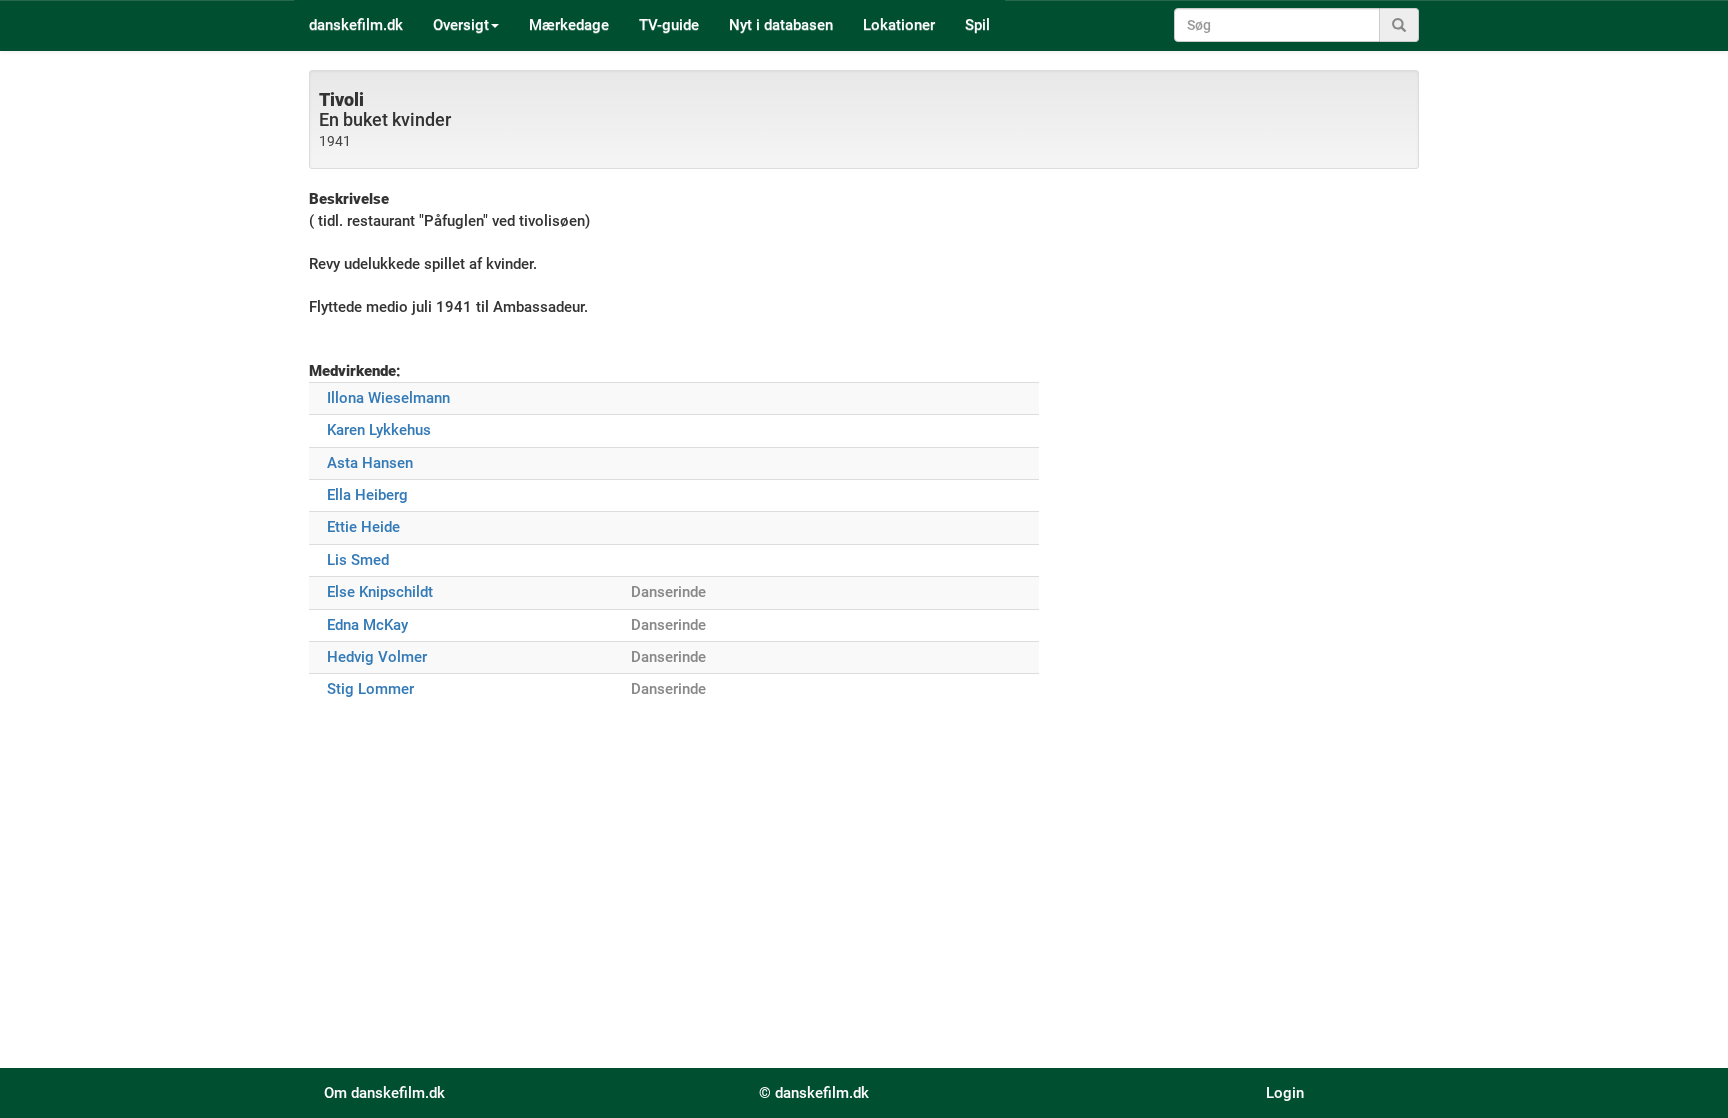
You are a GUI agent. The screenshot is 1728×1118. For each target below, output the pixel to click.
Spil (977, 25)
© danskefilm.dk (814, 1093)
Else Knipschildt (380, 592)
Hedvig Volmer (377, 657)
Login (1285, 1093)
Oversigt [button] (461, 25)
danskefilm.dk (356, 25)
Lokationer (899, 25)
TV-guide (669, 25)
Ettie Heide (363, 527)
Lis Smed (358, 560)
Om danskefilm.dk (384, 1093)
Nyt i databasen (781, 25)
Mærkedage (569, 25)
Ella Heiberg (367, 495)
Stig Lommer (370, 689)
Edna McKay (367, 625)
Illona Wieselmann (388, 398)
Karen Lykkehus (379, 430)
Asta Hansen (370, 463)
